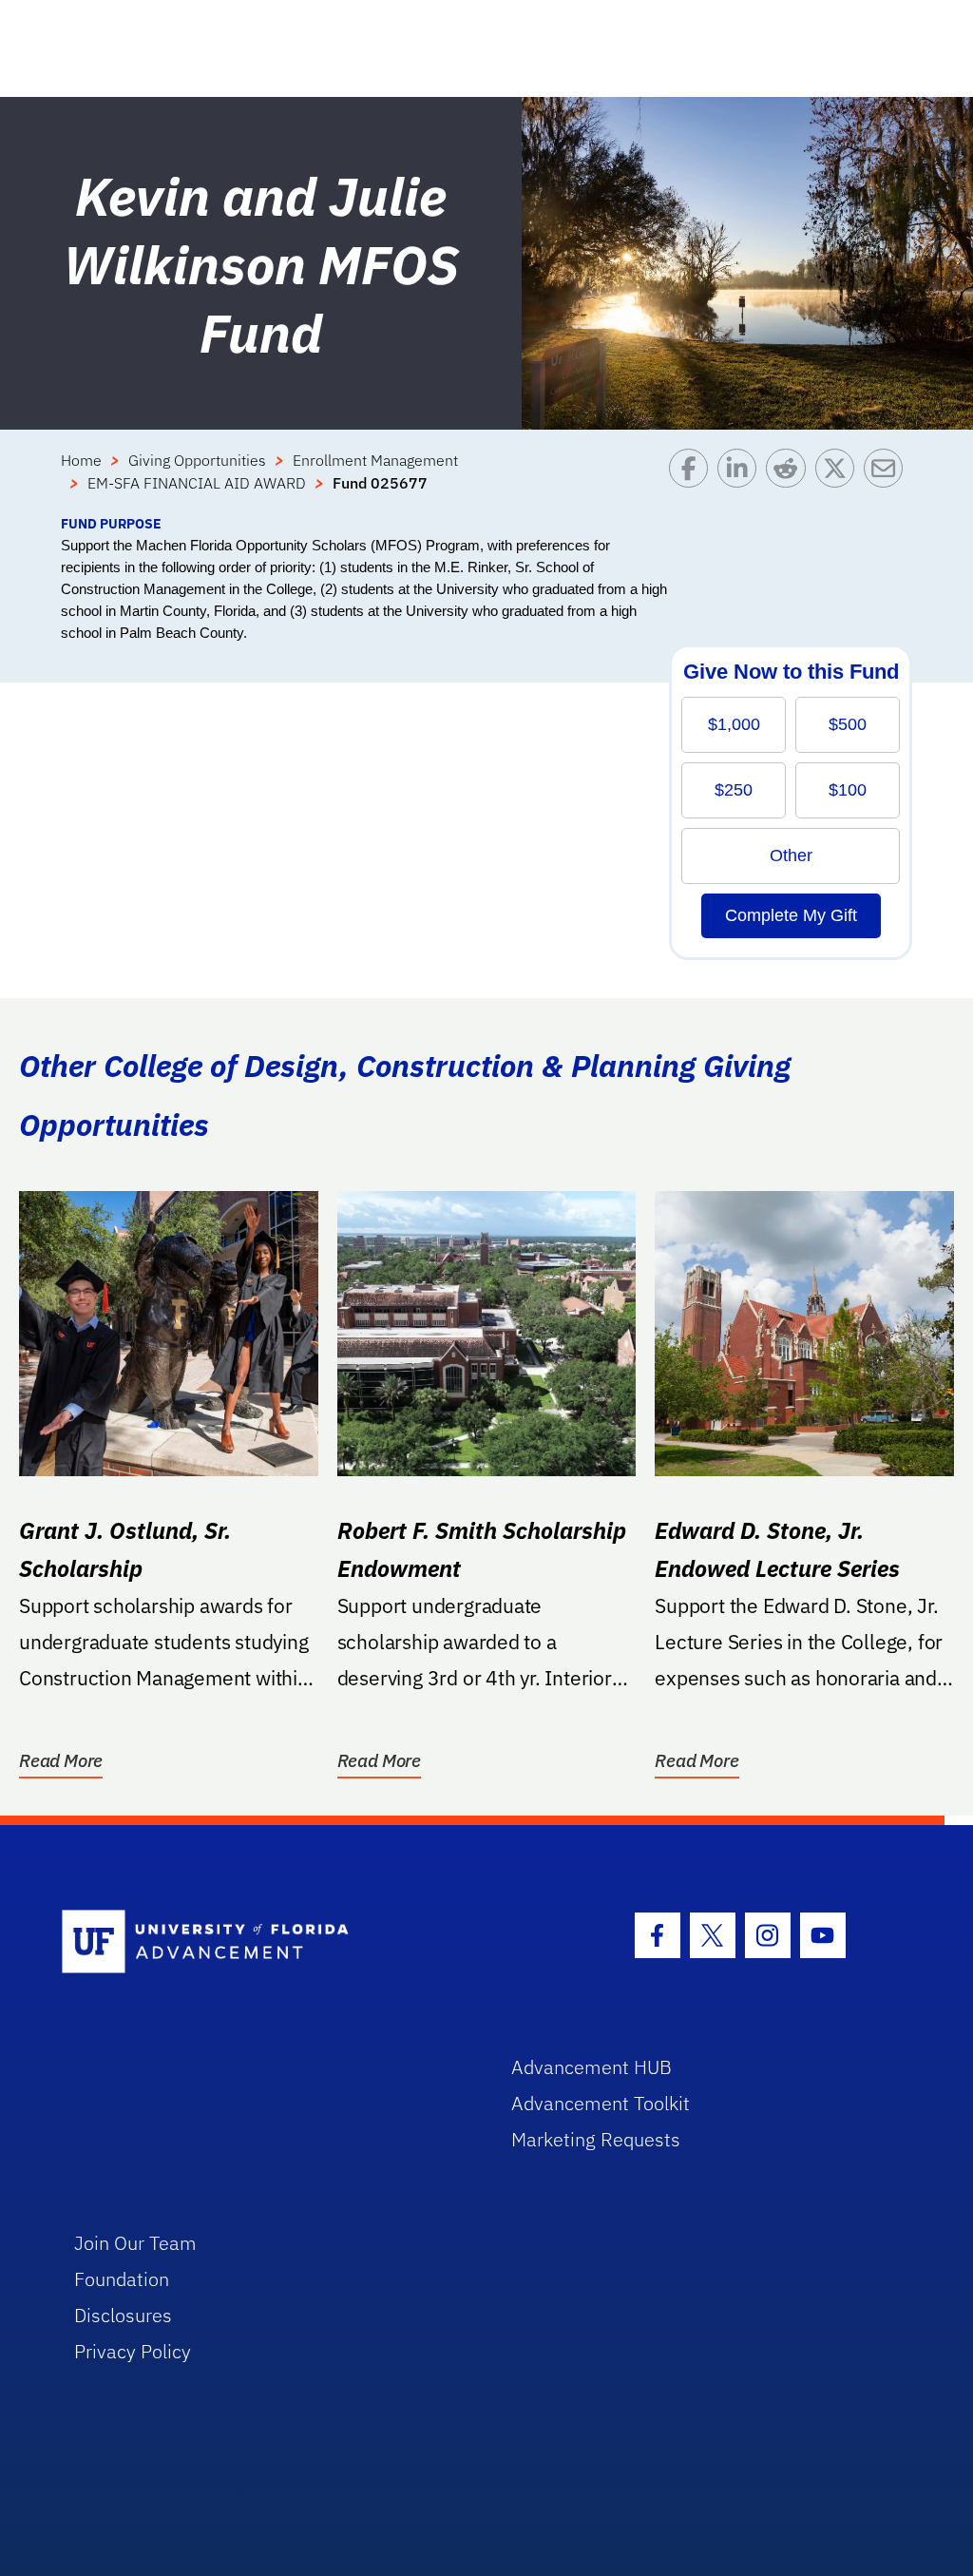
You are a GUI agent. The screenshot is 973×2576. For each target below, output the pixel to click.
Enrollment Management (375, 460)
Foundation (122, 2279)
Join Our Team (135, 2243)
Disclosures (123, 2315)
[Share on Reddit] (790, 481)
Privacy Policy (133, 2351)
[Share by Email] (888, 481)
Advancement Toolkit (601, 2103)
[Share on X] (839, 481)
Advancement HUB (591, 2067)
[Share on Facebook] (693, 481)
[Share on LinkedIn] (742, 481)
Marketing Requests (596, 2139)
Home (81, 460)
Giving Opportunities (197, 460)
